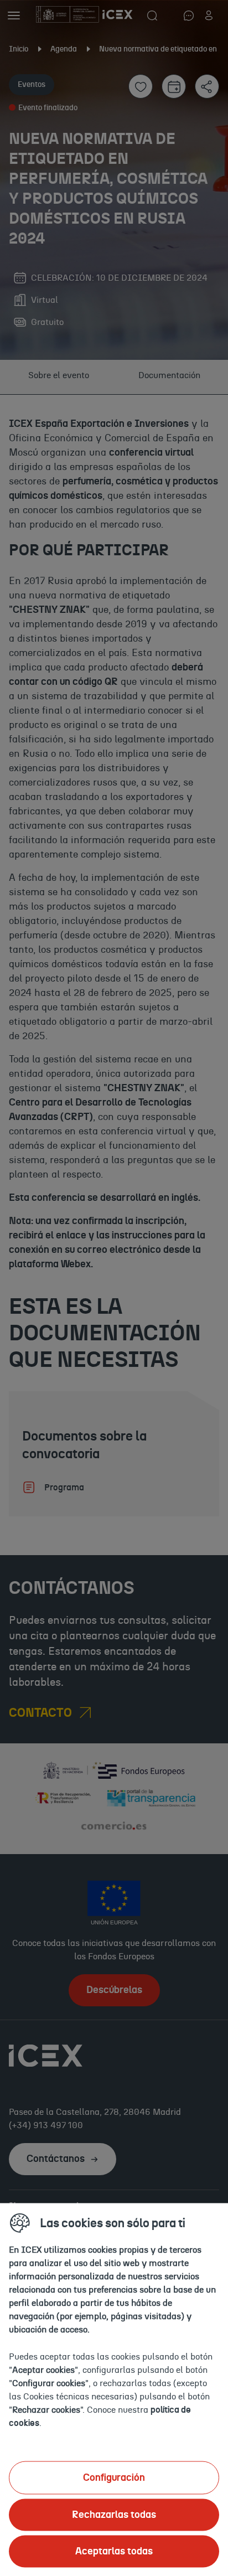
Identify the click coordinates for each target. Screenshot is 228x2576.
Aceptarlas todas (114, 2551)
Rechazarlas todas (114, 2515)
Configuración (114, 2477)
